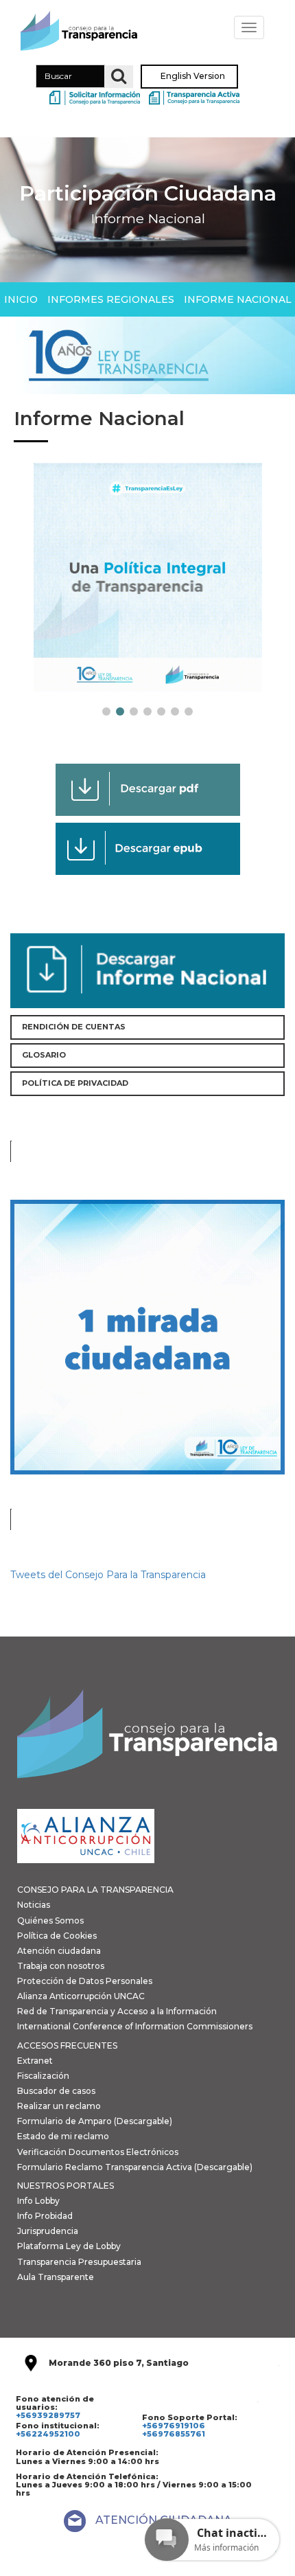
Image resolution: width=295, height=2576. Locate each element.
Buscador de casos (56, 2091)
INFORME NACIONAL (238, 299)
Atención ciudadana (59, 1951)
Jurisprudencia (48, 2231)
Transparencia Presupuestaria (79, 2262)
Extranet (35, 2061)
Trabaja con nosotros (61, 1966)
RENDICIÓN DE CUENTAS (74, 1027)
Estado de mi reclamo (63, 2136)
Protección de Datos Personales (85, 1981)
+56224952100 (48, 2434)
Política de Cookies (57, 1936)
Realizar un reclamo (59, 2106)
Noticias (34, 1905)
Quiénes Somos (50, 1920)
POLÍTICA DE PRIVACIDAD (75, 1083)
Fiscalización (43, 2076)
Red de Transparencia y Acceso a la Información (117, 2011)
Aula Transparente (56, 2277)
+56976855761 (174, 2434)
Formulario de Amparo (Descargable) (95, 2121)
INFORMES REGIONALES (111, 299)
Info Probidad (45, 2216)
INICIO (21, 299)
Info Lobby (38, 2201)
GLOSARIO (44, 1055)
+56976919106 (174, 2426)
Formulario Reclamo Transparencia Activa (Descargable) (135, 2167)
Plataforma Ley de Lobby (69, 2246)
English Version (193, 77)
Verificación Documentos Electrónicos (98, 2152)
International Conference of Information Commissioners (135, 2026)
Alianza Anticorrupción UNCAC (81, 1996)
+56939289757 (48, 2415)
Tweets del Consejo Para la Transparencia (108, 1575)
